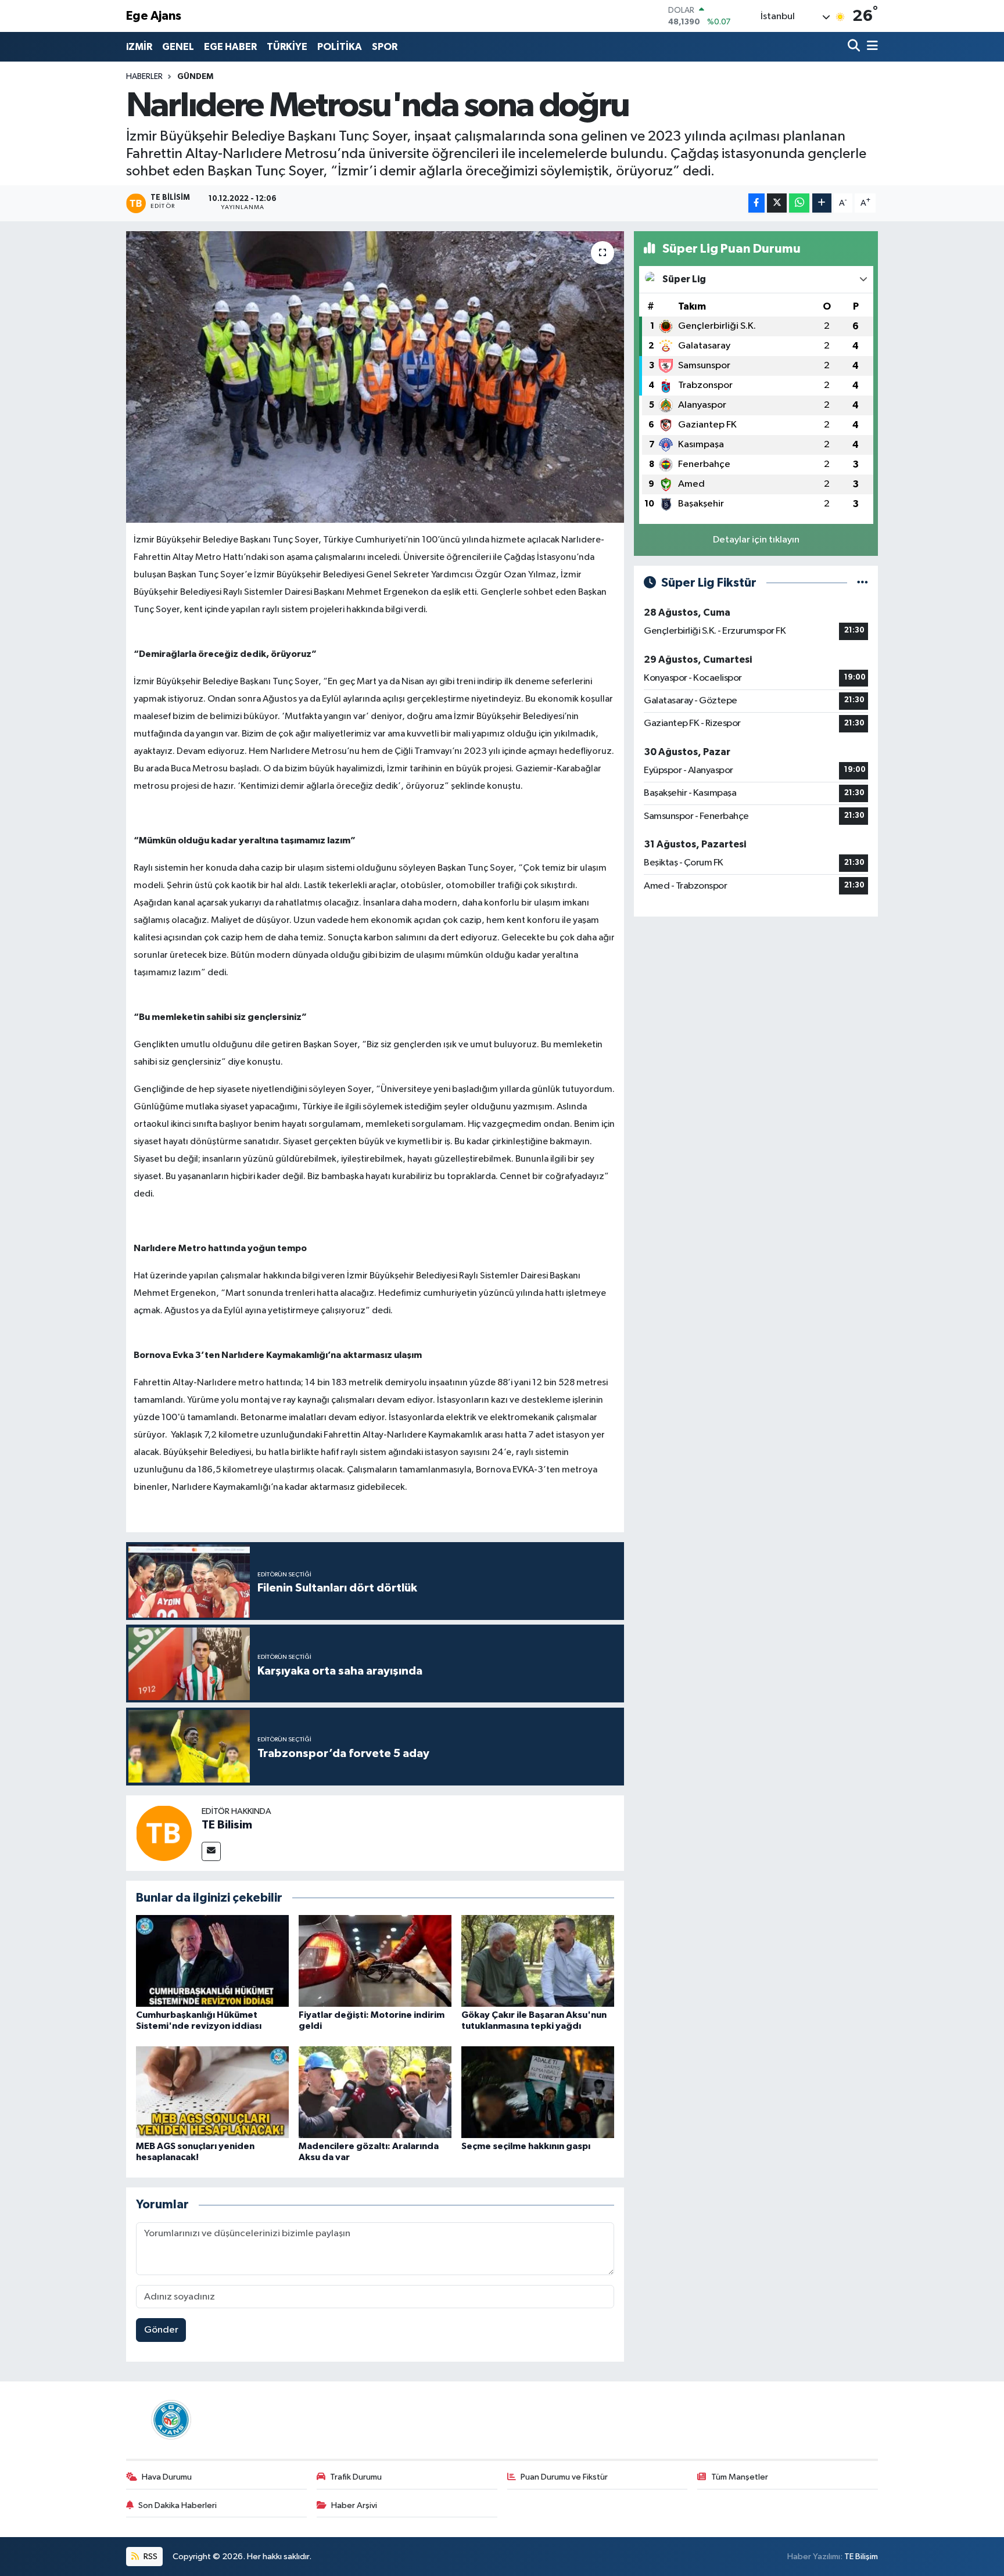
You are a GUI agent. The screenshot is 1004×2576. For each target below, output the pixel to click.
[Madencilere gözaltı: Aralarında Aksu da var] (375, 2092)
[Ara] (855, 47)
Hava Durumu (167, 2477)
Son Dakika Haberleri (178, 2505)
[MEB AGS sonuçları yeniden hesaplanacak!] (212, 2092)
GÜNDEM (195, 77)
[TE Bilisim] (164, 1833)
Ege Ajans (154, 16)
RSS (150, 2557)
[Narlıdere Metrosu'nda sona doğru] (375, 377)
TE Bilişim (861, 2557)
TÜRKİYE (287, 47)
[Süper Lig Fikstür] (863, 583)
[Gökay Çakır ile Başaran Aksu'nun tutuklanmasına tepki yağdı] (538, 1961)
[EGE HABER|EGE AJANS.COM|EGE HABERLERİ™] (170, 2419)
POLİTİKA (340, 47)
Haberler (144, 77)
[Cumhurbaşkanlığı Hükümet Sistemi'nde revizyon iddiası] (212, 1961)
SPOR (385, 47)
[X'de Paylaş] (777, 203)
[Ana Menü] (870, 47)
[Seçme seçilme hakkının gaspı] (538, 2092)
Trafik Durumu (356, 2477)
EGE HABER (230, 47)
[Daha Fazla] (822, 203)
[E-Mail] (211, 1851)
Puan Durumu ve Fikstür (564, 2477)
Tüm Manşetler (740, 2477)
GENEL (178, 47)
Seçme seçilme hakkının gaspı (526, 2146)
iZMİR (139, 47)
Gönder (161, 2330)
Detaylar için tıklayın (756, 540)
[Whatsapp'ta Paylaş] (799, 203)
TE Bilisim (227, 1825)
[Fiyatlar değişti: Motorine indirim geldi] (375, 1961)
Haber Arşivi (354, 2505)
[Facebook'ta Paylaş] (756, 203)
